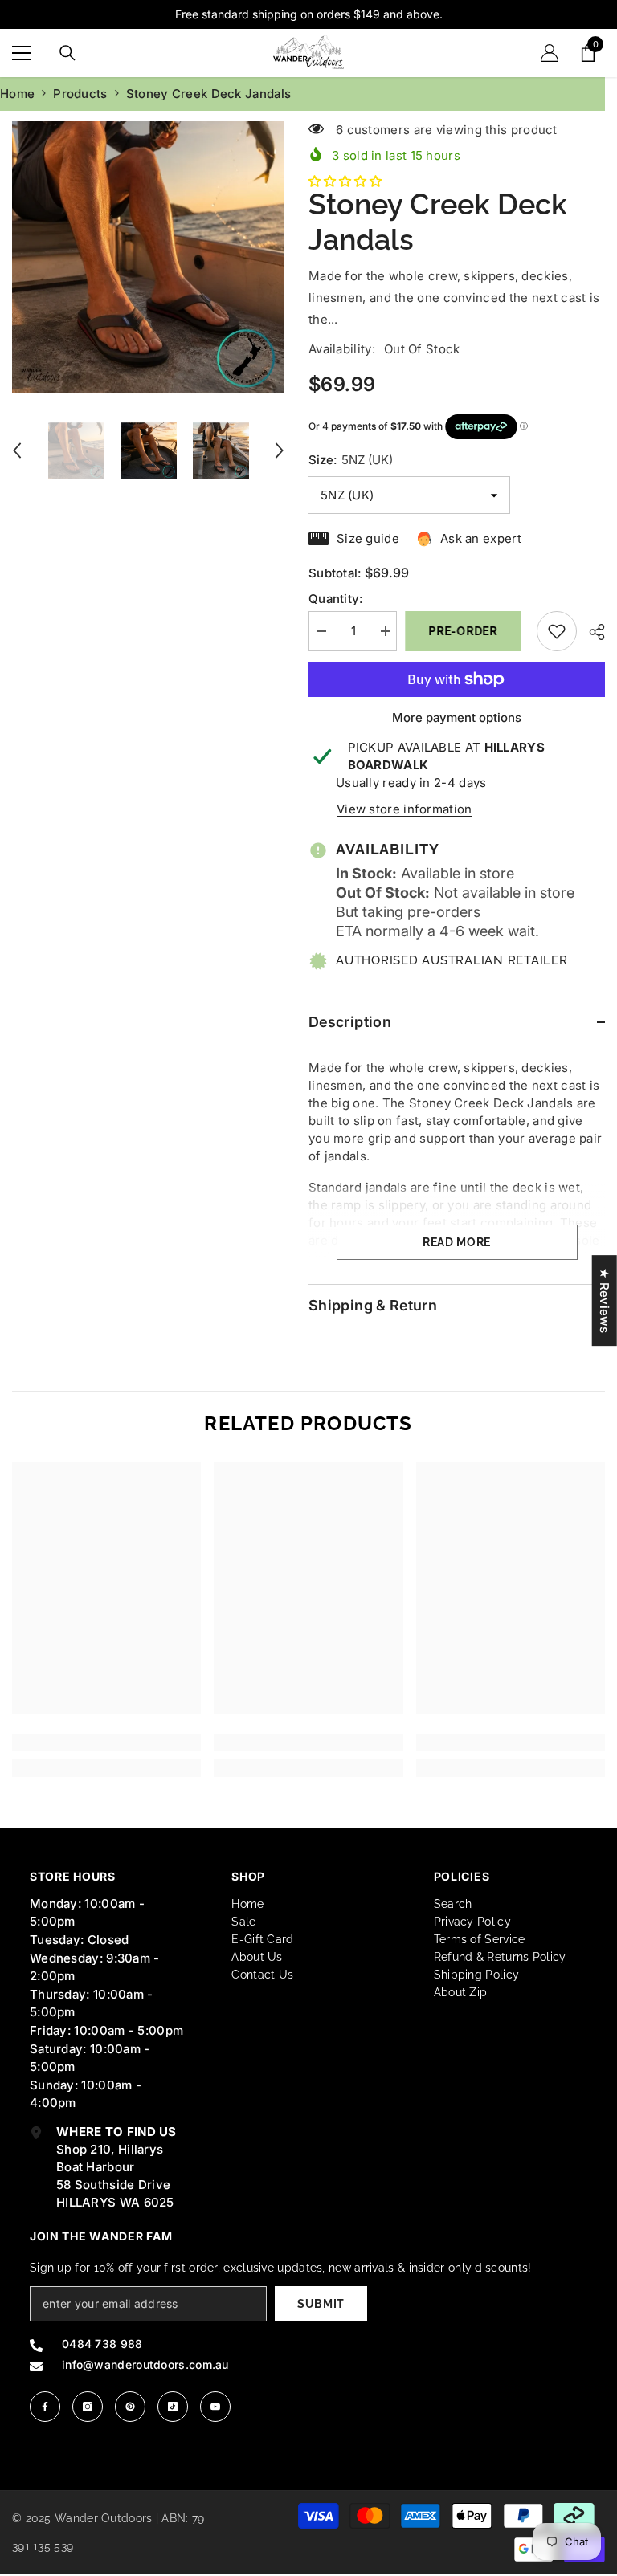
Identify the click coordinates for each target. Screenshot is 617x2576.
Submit (321, 2304)
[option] (148, 257)
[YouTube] (215, 2407)
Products (80, 94)
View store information (405, 809)
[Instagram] (88, 2407)
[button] (17, 450)
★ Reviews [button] (605, 1300)
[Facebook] (45, 2407)
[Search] (67, 53)
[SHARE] (591, 632)
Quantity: (336, 599)
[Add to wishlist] (557, 631)
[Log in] (550, 53)
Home (17, 94)
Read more (457, 1242)
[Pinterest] (130, 2407)
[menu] (22, 53)
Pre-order (466, 631)
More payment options (457, 717)
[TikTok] (173, 2407)
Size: (351, 460)
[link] (106, 1742)
